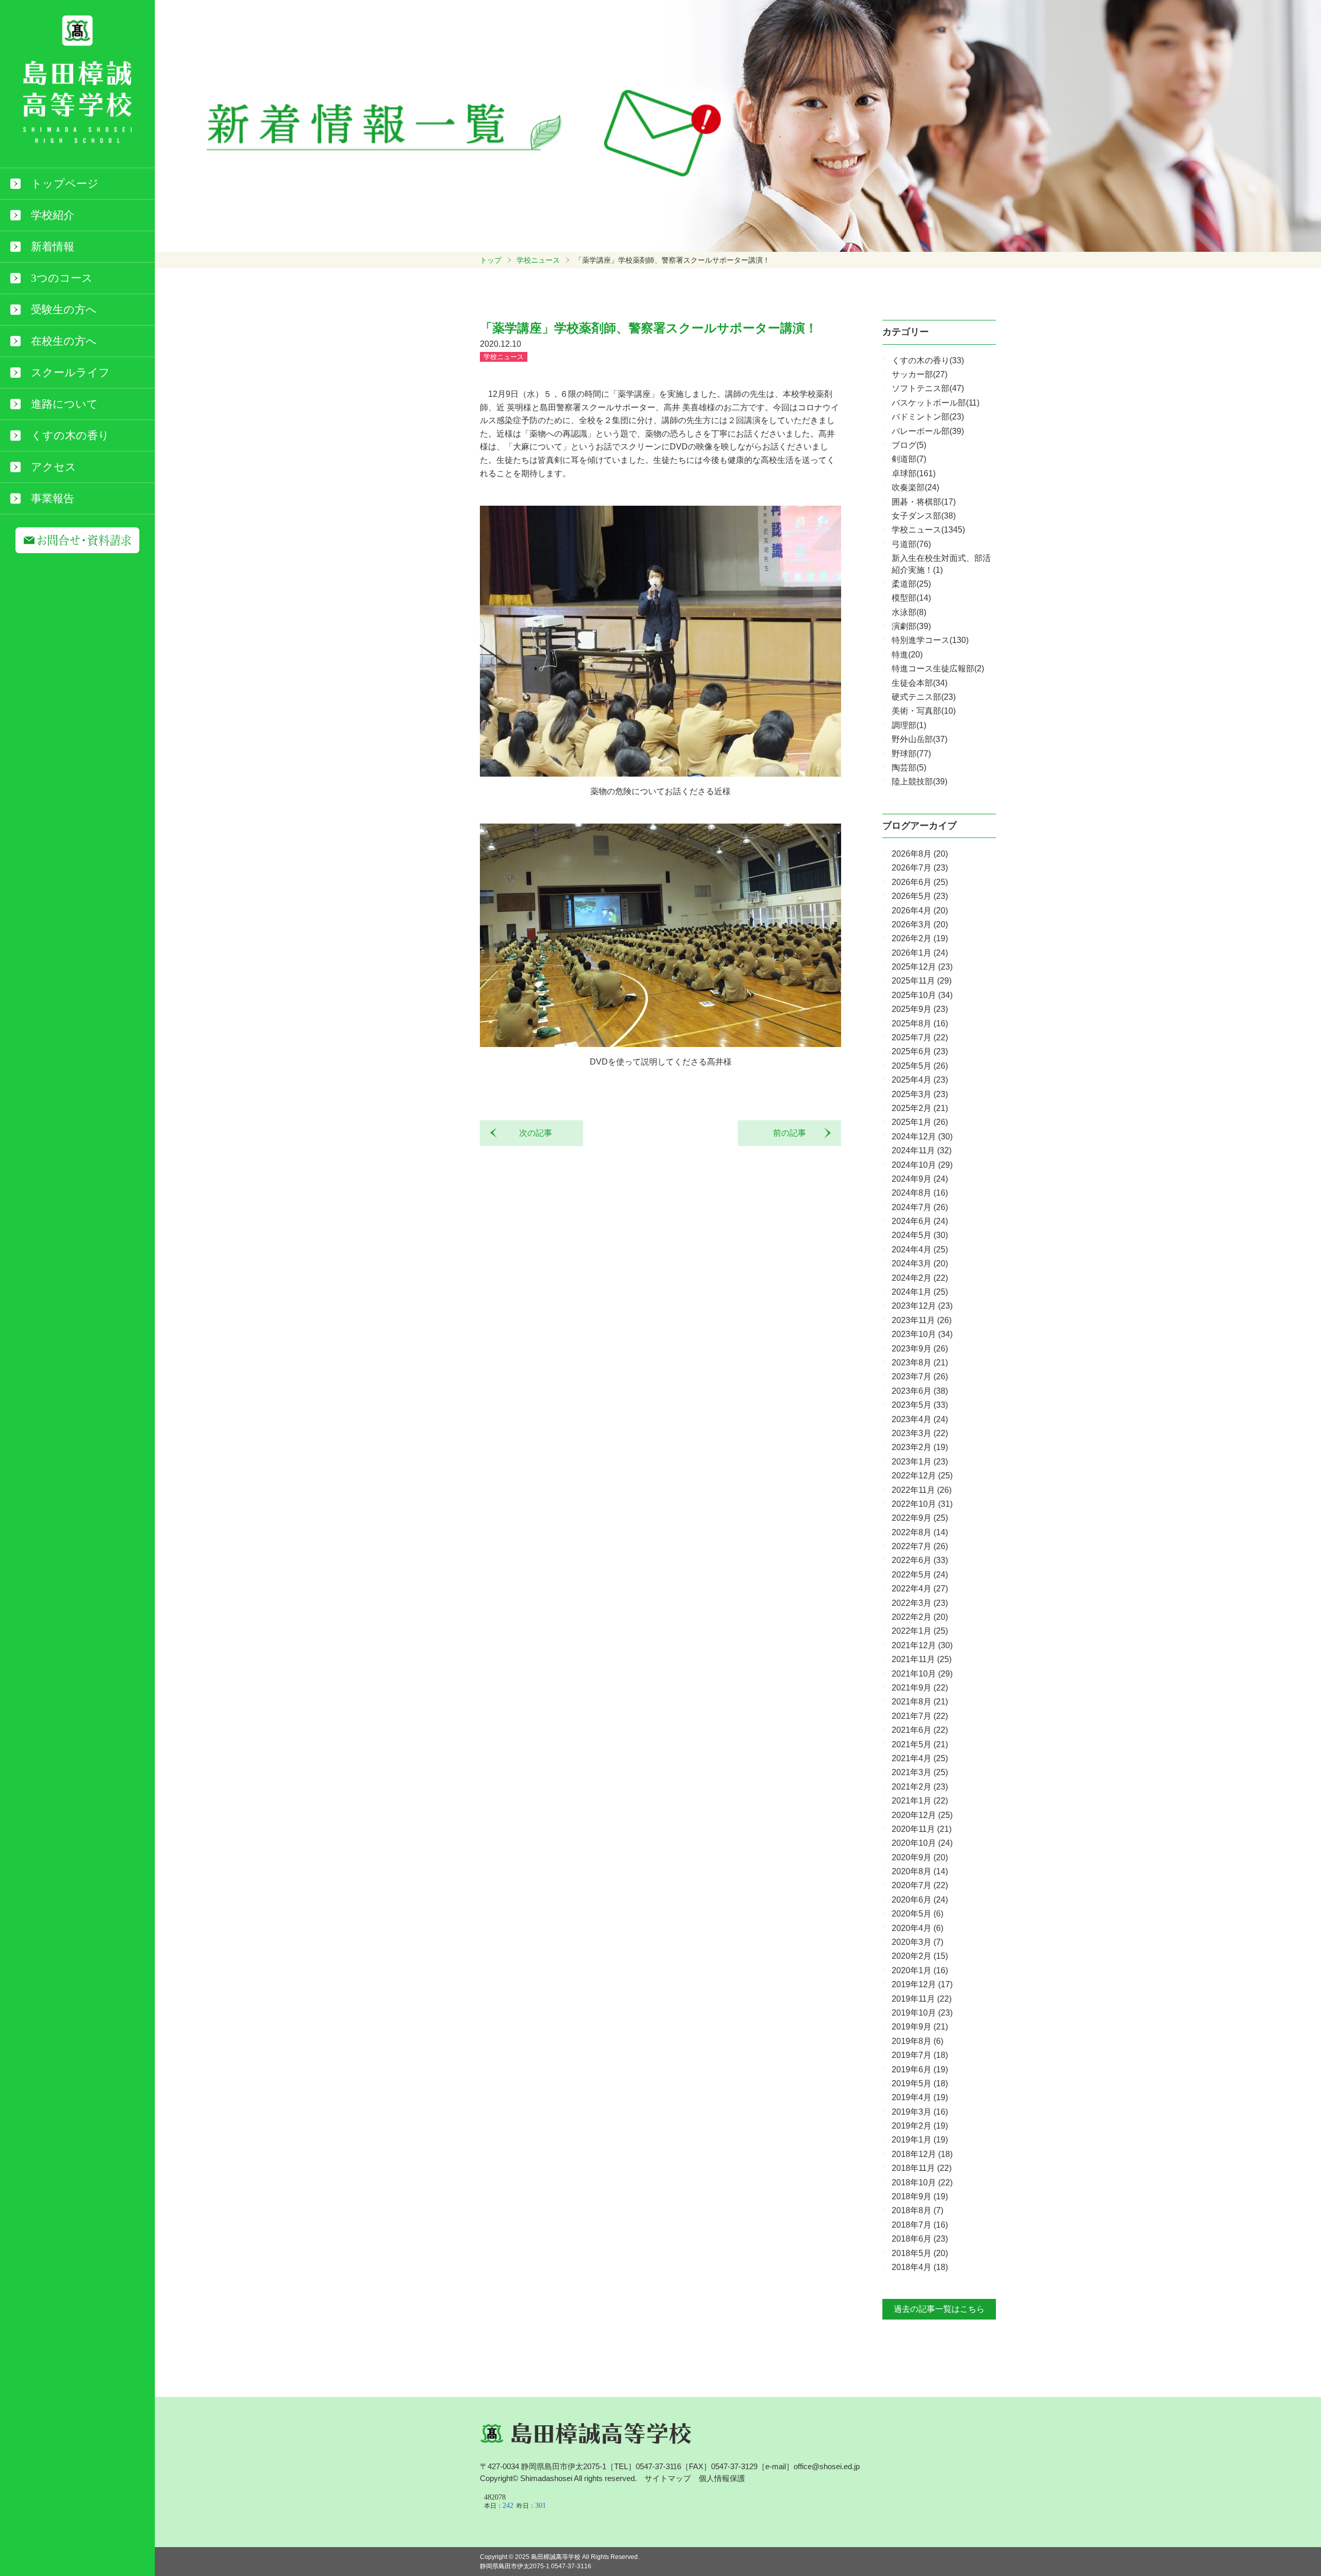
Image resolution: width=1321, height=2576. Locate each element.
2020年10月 (922, 1843)
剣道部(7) (909, 459)
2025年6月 (920, 1051)
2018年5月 (920, 2253)
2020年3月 (917, 1942)
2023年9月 (920, 1349)
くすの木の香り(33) (928, 360)
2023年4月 (920, 1419)
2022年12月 (922, 1476)
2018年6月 (920, 2239)
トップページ (65, 184)
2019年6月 (920, 2070)
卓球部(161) (914, 473)
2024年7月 (920, 1207)
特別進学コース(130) (930, 640)
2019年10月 (922, 2013)
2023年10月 (922, 1334)
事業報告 (53, 498)
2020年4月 (917, 1928)
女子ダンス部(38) (924, 516)
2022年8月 (920, 1532)
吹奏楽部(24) (915, 487)
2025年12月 (922, 967)
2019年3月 (920, 2112)
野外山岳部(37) (920, 739)
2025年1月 (920, 1122)
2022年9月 (920, 1518)
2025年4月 (920, 1080)
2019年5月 (920, 2083)
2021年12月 (922, 1645)
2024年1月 (920, 1292)
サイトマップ (668, 2478)
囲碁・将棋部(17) (924, 502)
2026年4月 (920, 911)
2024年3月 (920, 1263)
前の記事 (794, 1133)
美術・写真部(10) (924, 711)
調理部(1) (909, 725)
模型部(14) (911, 598)
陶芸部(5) (909, 768)
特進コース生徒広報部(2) (938, 669)
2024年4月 (920, 1250)
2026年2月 (920, 938)
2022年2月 (920, 1617)
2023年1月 (920, 1462)
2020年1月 (920, 1970)
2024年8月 (920, 1193)
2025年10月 (922, 995)
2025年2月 (920, 1108)
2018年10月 (922, 2183)
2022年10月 (922, 1504)
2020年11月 (922, 1829)
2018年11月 (922, 2168)
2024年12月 (922, 1137)
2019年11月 (922, 1999)
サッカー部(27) (920, 374)
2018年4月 (920, 2267)
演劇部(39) (911, 626)
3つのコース (62, 278)
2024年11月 (922, 1150)
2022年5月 (920, 1575)
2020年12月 (922, 1815)
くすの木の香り (70, 436)
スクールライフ (70, 373)
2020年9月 (920, 1857)
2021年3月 (920, 1772)
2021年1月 (920, 1801)
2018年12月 (922, 2154)
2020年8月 (920, 1871)
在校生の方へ (64, 341)
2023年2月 (920, 1447)
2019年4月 (920, 2097)
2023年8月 (920, 1363)
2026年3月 (920, 924)
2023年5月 (920, 1405)
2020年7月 (920, 1885)
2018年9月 (920, 2196)
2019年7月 (920, 2055)
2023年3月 (920, 1433)
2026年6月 (920, 882)
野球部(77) (911, 754)
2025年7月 (920, 1037)
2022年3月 (920, 1603)
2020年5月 (917, 1914)
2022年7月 (920, 1546)
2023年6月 (920, 1391)
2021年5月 (920, 1744)
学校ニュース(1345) (928, 530)
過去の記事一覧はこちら (939, 2309)
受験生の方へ (64, 310)
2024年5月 (920, 1235)
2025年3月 (920, 1094)
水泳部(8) (909, 612)
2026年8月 (920, 854)
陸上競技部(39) (920, 782)
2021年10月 (922, 1674)
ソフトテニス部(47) (928, 388)
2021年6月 (920, 1730)
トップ (491, 260)
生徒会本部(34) (920, 683)
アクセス (54, 467)
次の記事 (531, 1133)
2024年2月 (920, 1278)
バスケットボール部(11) (936, 403)
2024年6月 (920, 1221)
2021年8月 (920, 1702)
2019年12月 (922, 1984)
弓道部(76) (911, 544)
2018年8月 (917, 2210)
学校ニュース (538, 260)
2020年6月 (920, 1900)
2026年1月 (920, 953)
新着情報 (53, 247)
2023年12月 (922, 1306)
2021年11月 (922, 1659)
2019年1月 (920, 2140)
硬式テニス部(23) (924, 697)
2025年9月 (920, 1009)
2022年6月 (920, 1560)
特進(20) (907, 655)
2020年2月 (920, 1956)
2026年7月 (920, 868)
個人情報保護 (722, 2478)
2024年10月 (922, 1165)
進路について (65, 404)
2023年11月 (922, 1320)
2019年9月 (920, 2027)
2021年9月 (920, 1688)
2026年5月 (920, 896)
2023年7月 (920, 1376)
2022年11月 (922, 1490)
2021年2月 (920, 1787)
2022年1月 (920, 1631)
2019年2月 (920, 2126)
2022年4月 (920, 1589)
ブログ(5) (909, 445)
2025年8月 (920, 1024)
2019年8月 (917, 2041)
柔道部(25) (911, 584)
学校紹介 (53, 215)
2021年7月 (920, 1716)
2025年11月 (922, 981)
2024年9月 (920, 1179)
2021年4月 (920, 1758)
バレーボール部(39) (928, 431)
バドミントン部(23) (928, 417)
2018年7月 (920, 2225)
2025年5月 (920, 1066)
